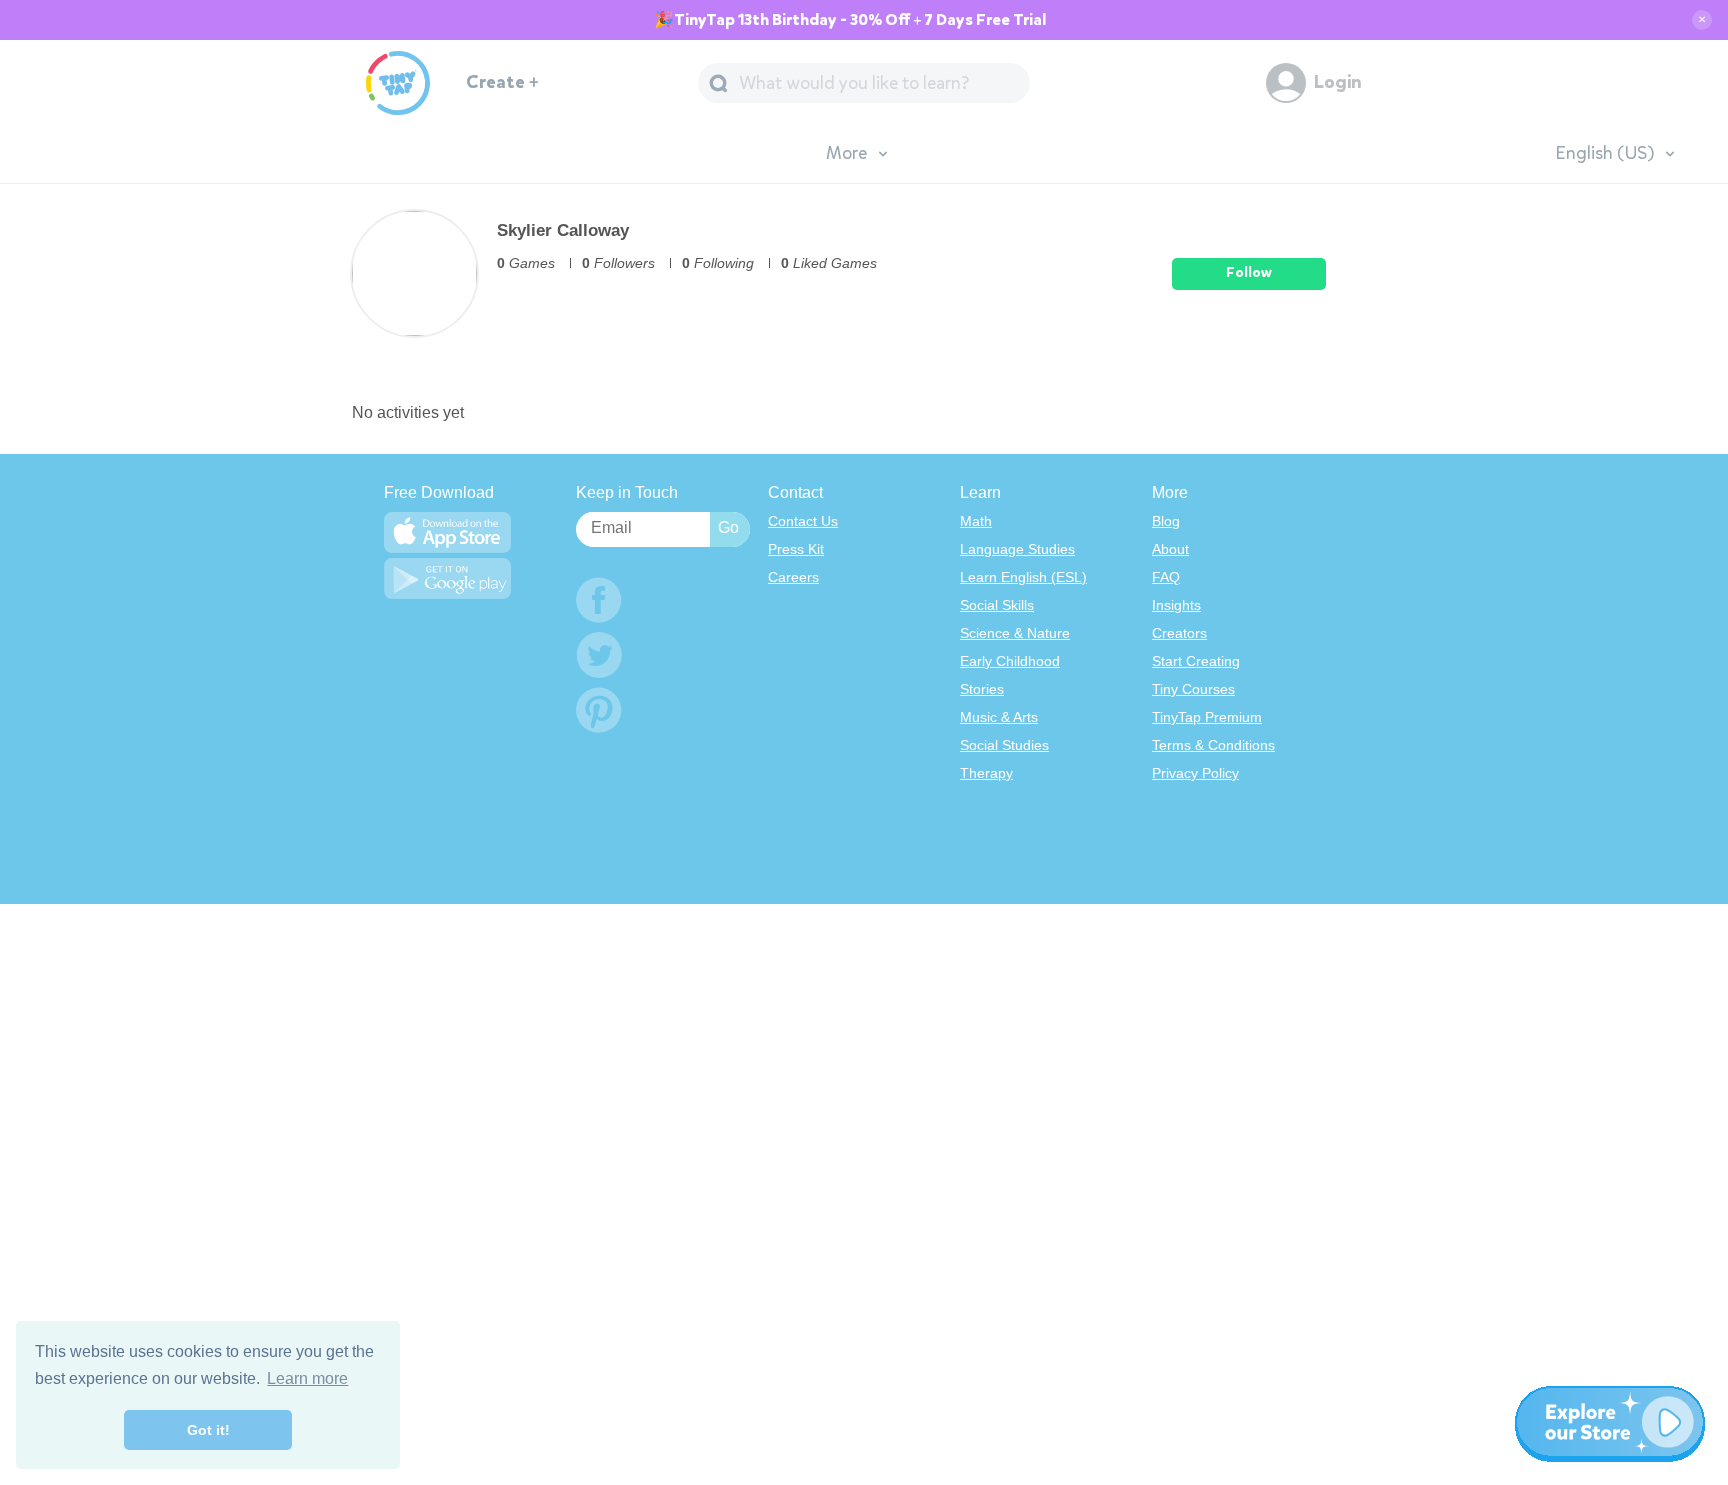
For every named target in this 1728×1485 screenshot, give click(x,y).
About (1170, 549)
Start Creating (1196, 661)
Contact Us (803, 521)
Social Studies (1004, 745)
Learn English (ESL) (1023, 577)
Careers (793, 577)
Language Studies (1017, 549)
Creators (1179, 633)
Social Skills (997, 605)
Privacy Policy (1195, 773)
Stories (982, 689)
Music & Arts (999, 717)
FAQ (1166, 577)
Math (976, 521)
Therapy (986, 773)
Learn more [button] (307, 1378)
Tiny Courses (1193, 689)
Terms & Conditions (1213, 745)
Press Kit (796, 549)
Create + (502, 82)
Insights (1176, 605)
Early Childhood (1010, 661)
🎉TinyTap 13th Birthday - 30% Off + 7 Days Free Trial (850, 20)
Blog (1166, 521)
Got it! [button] (208, 1430)
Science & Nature (1015, 633)
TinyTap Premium (1207, 717)
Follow (1249, 272)
